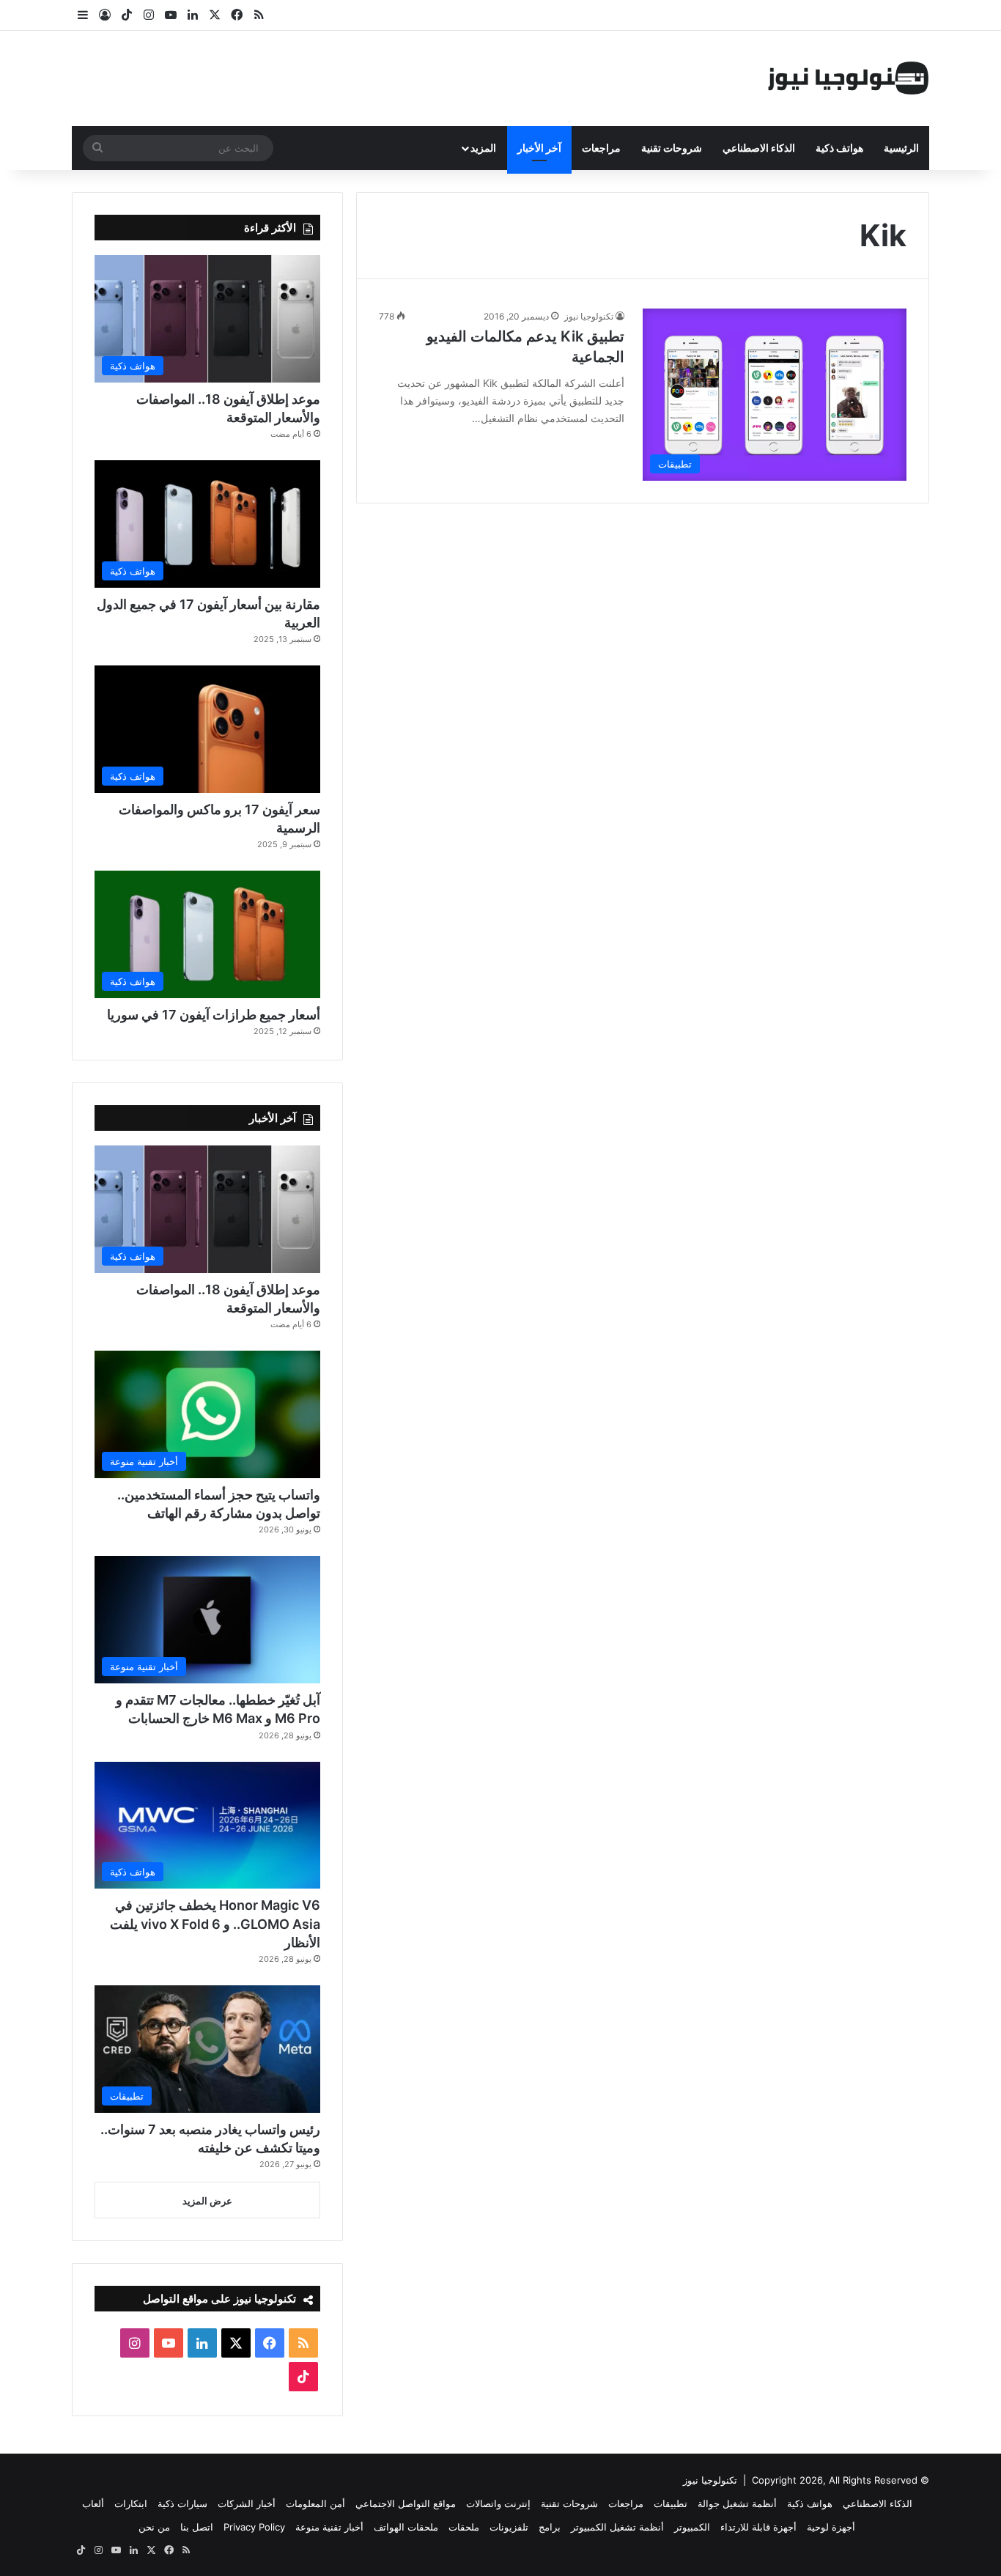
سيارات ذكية (182, 2503)
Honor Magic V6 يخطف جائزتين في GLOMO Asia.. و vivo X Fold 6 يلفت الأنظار (215, 1923)
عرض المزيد (207, 2201)
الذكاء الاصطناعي (759, 148)
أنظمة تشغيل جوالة (737, 2503)
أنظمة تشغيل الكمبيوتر (617, 2527)
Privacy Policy (254, 2527)
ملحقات (464, 2527)
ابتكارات (131, 2503)
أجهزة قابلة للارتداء (758, 2527)
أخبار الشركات (247, 2503)
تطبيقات (671, 2503)
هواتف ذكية (839, 148)
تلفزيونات (509, 2527)
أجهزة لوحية (831, 2527)
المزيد (483, 148)
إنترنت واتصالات (498, 2503)
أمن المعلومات (315, 2503)
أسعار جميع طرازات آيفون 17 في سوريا (214, 1015)
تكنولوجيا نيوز (589, 316)
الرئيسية (901, 148)
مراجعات (601, 148)
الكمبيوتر (692, 2527)
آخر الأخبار (539, 148)
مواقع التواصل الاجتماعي (406, 2503)
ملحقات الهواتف (406, 2527)
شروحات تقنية (672, 148)
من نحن (154, 2527)
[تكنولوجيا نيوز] (849, 78)
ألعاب (93, 2503)
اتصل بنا (197, 2527)
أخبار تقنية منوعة (329, 2527)
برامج (550, 2527)
